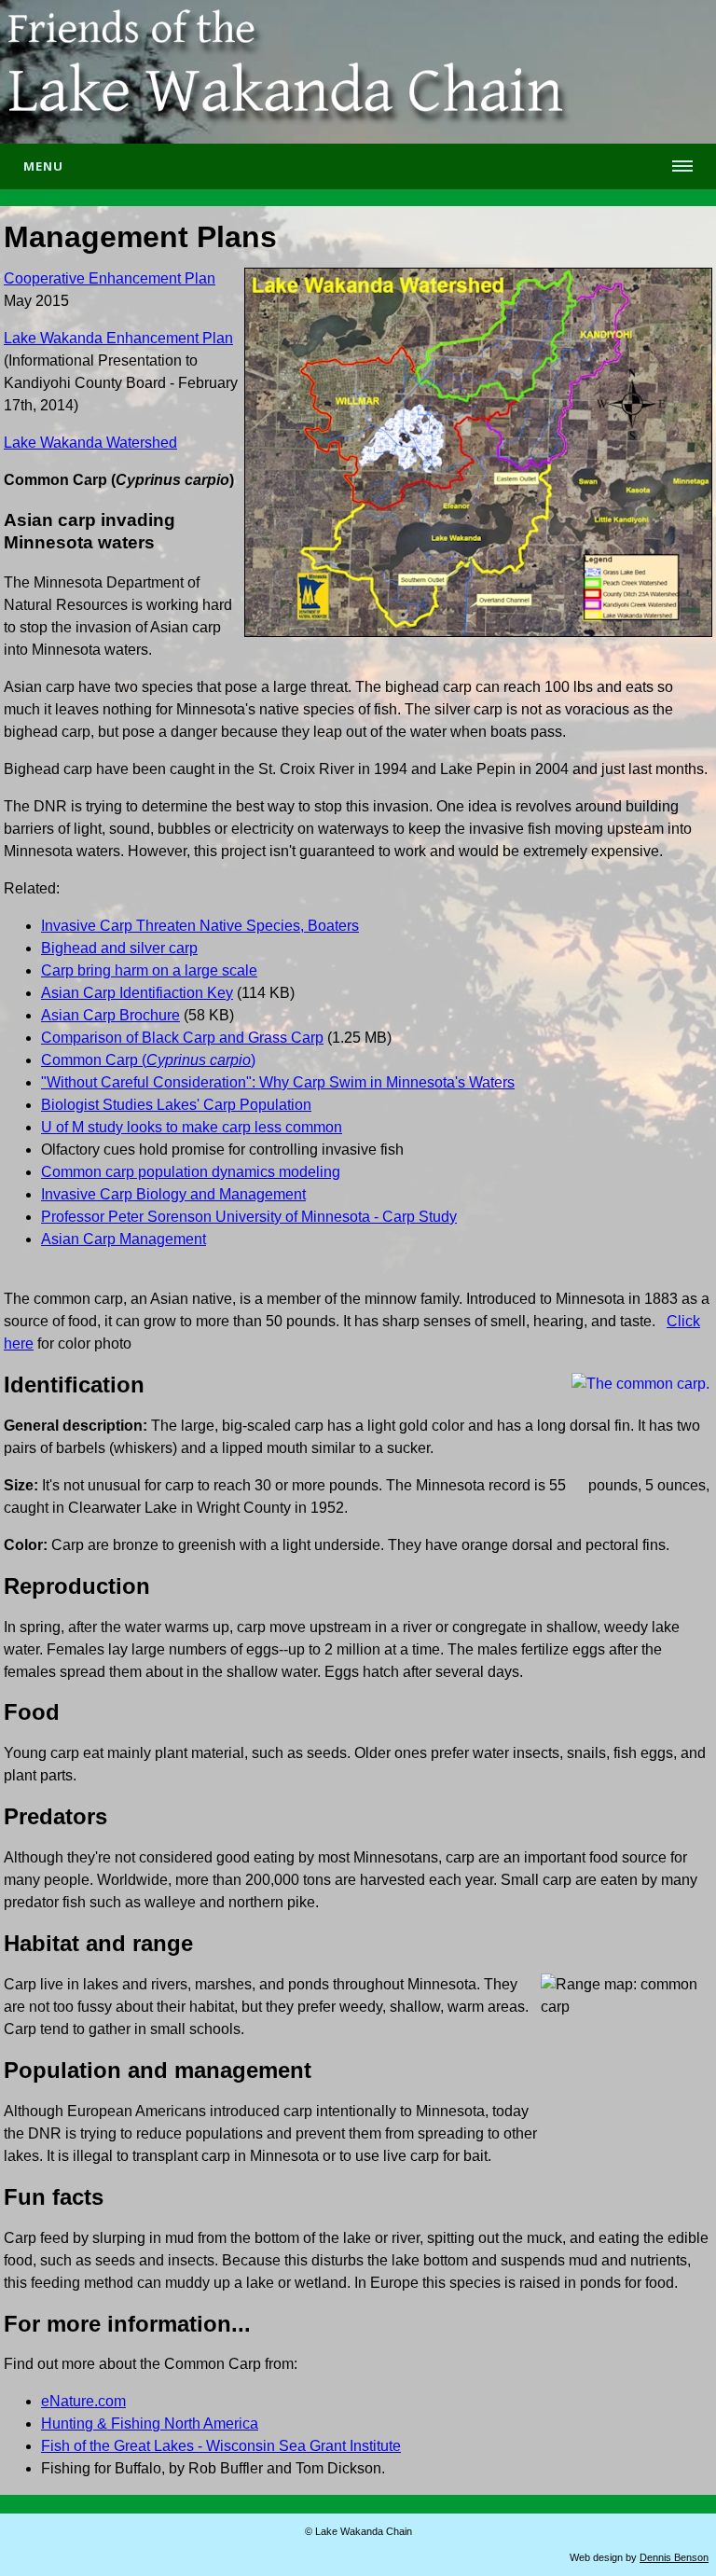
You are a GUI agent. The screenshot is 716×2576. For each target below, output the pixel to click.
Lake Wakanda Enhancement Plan (118, 338)
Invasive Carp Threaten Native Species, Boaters (200, 926)
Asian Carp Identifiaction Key (137, 993)
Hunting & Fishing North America (150, 2424)
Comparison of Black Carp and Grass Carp (182, 1038)
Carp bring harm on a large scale (149, 970)
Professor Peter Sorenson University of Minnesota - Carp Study (249, 1217)
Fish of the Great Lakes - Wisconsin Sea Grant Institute (221, 2446)
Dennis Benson (674, 2557)
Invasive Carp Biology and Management (173, 1194)
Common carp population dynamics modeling (191, 1172)
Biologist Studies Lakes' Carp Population (176, 1105)
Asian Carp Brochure (110, 1015)
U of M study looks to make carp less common (192, 1127)
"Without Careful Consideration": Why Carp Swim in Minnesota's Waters (278, 1082)
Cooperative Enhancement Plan (110, 278)
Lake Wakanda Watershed (90, 443)
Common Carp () (148, 1060)
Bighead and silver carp (119, 948)
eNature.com (83, 2401)
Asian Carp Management (124, 1239)
